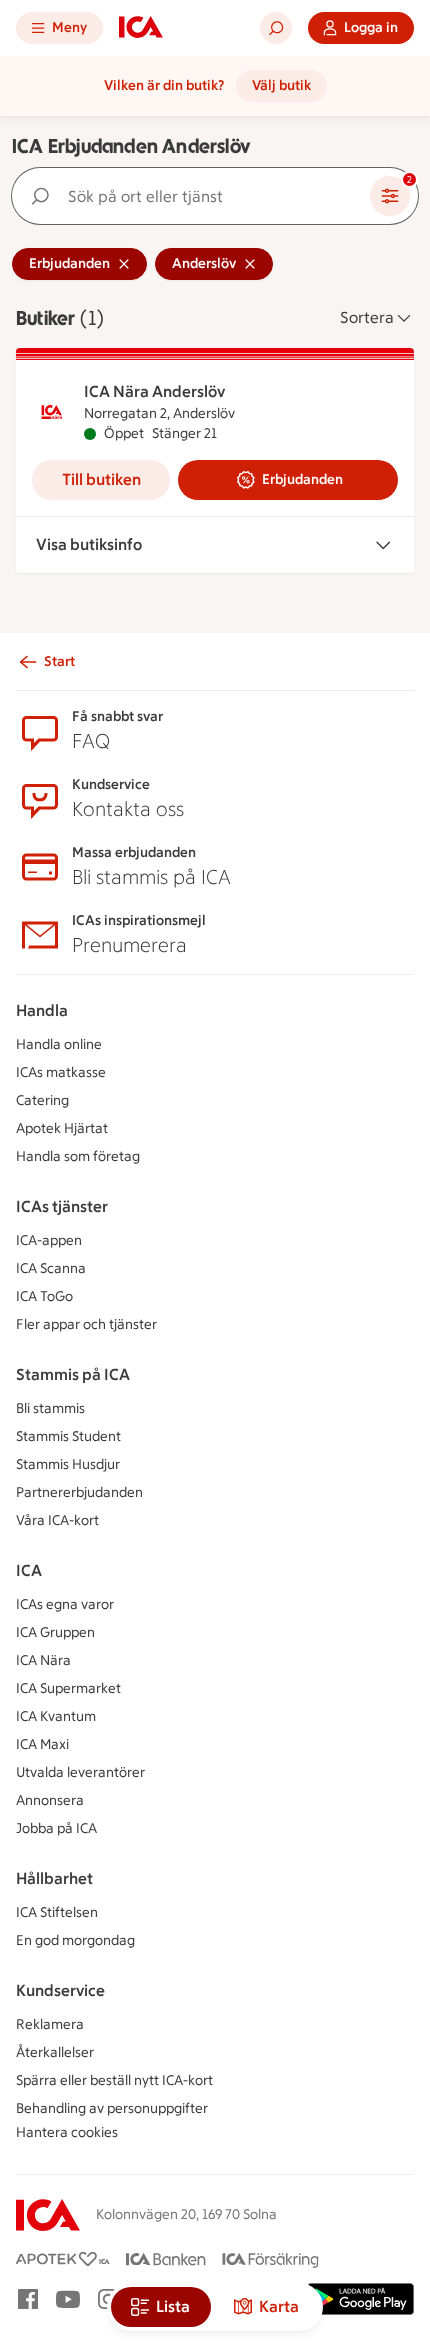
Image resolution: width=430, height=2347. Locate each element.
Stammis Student (68, 1436)
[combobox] (195, 196)
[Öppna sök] (276, 28)
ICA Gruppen (55, 1632)
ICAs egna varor (65, 1604)
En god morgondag (75, 1940)
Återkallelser (55, 2052)
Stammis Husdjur (68, 1464)
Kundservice (60, 1990)
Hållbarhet (54, 1878)
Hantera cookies (67, 2132)
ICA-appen (49, 1240)
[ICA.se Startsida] (141, 28)
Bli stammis (50, 1408)
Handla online (59, 1044)
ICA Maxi (42, 1744)
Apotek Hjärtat (62, 1128)
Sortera (367, 317)
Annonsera (50, 1800)
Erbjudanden (302, 479)
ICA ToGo (44, 1296)
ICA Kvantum (56, 1716)
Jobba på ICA (56, 1828)
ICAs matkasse (61, 1072)
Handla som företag (78, 1156)
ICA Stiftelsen (57, 1912)
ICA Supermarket (68, 1688)
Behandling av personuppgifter (112, 2108)
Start (59, 661)
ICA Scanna (51, 1268)
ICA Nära (43, 1660)
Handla (42, 1010)
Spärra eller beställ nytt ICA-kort (114, 2080)
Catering (42, 1100)
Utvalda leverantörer (80, 1772)
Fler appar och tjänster (86, 1324)
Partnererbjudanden (79, 1492)
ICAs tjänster (62, 1206)
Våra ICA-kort (57, 1520)
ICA (29, 1570)
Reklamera (50, 2024)
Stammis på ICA (73, 1374)
